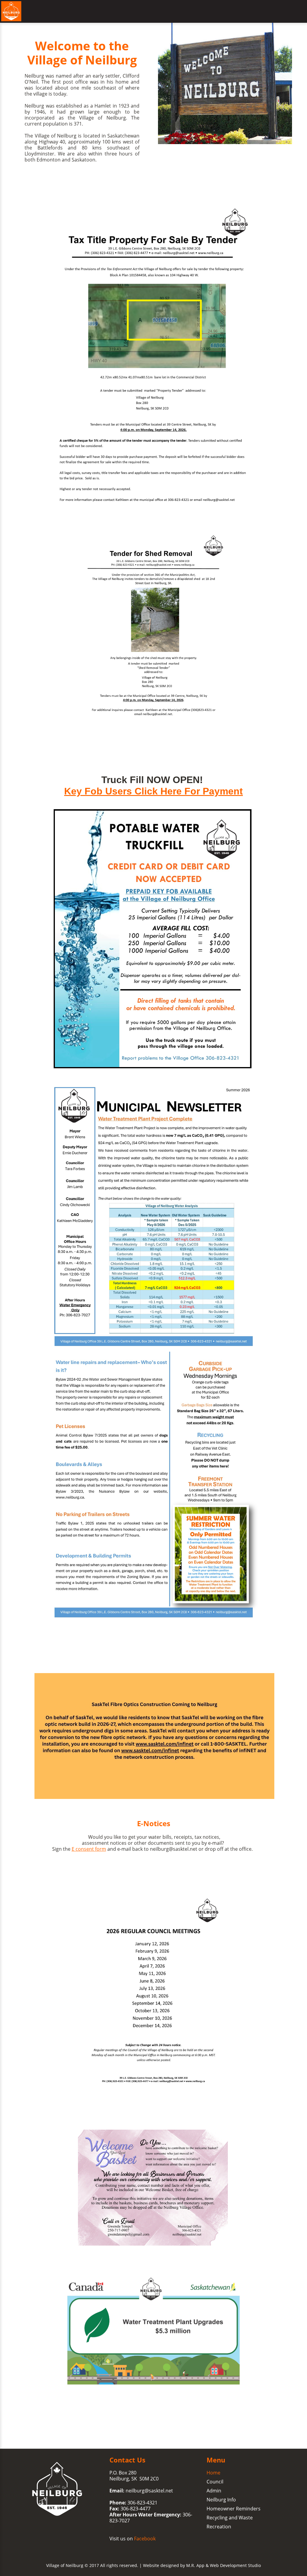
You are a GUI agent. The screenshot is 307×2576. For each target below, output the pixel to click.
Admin (214, 2491)
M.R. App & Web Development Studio (224, 2565)
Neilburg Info (221, 2500)
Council (215, 2482)
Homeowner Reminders (234, 2509)
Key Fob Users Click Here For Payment (153, 791)
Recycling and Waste (230, 2518)
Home (213, 2473)
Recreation (219, 2527)
